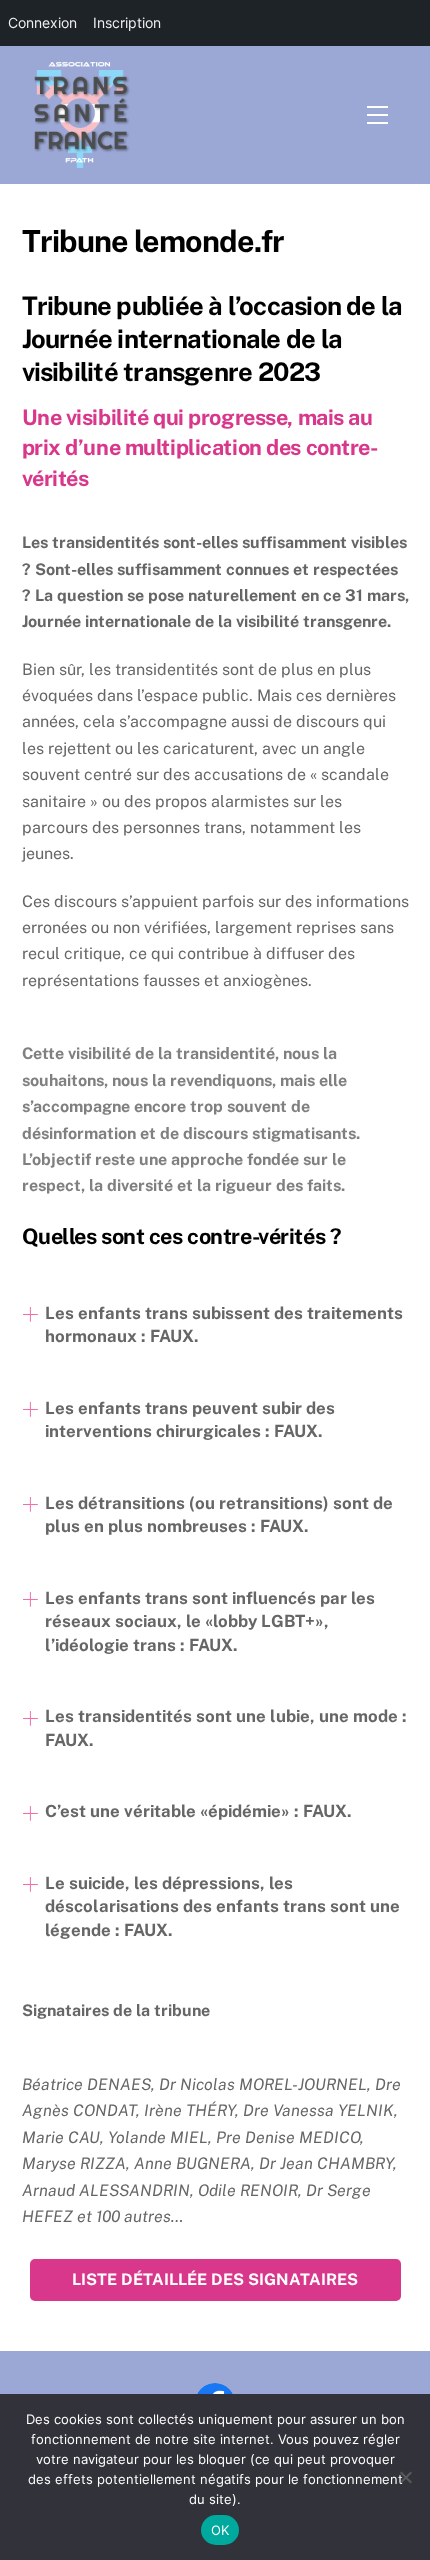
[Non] (405, 2477)
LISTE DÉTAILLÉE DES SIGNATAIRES (215, 2279)
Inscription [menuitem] (127, 22)
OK (220, 2530)
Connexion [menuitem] (42, 22)
